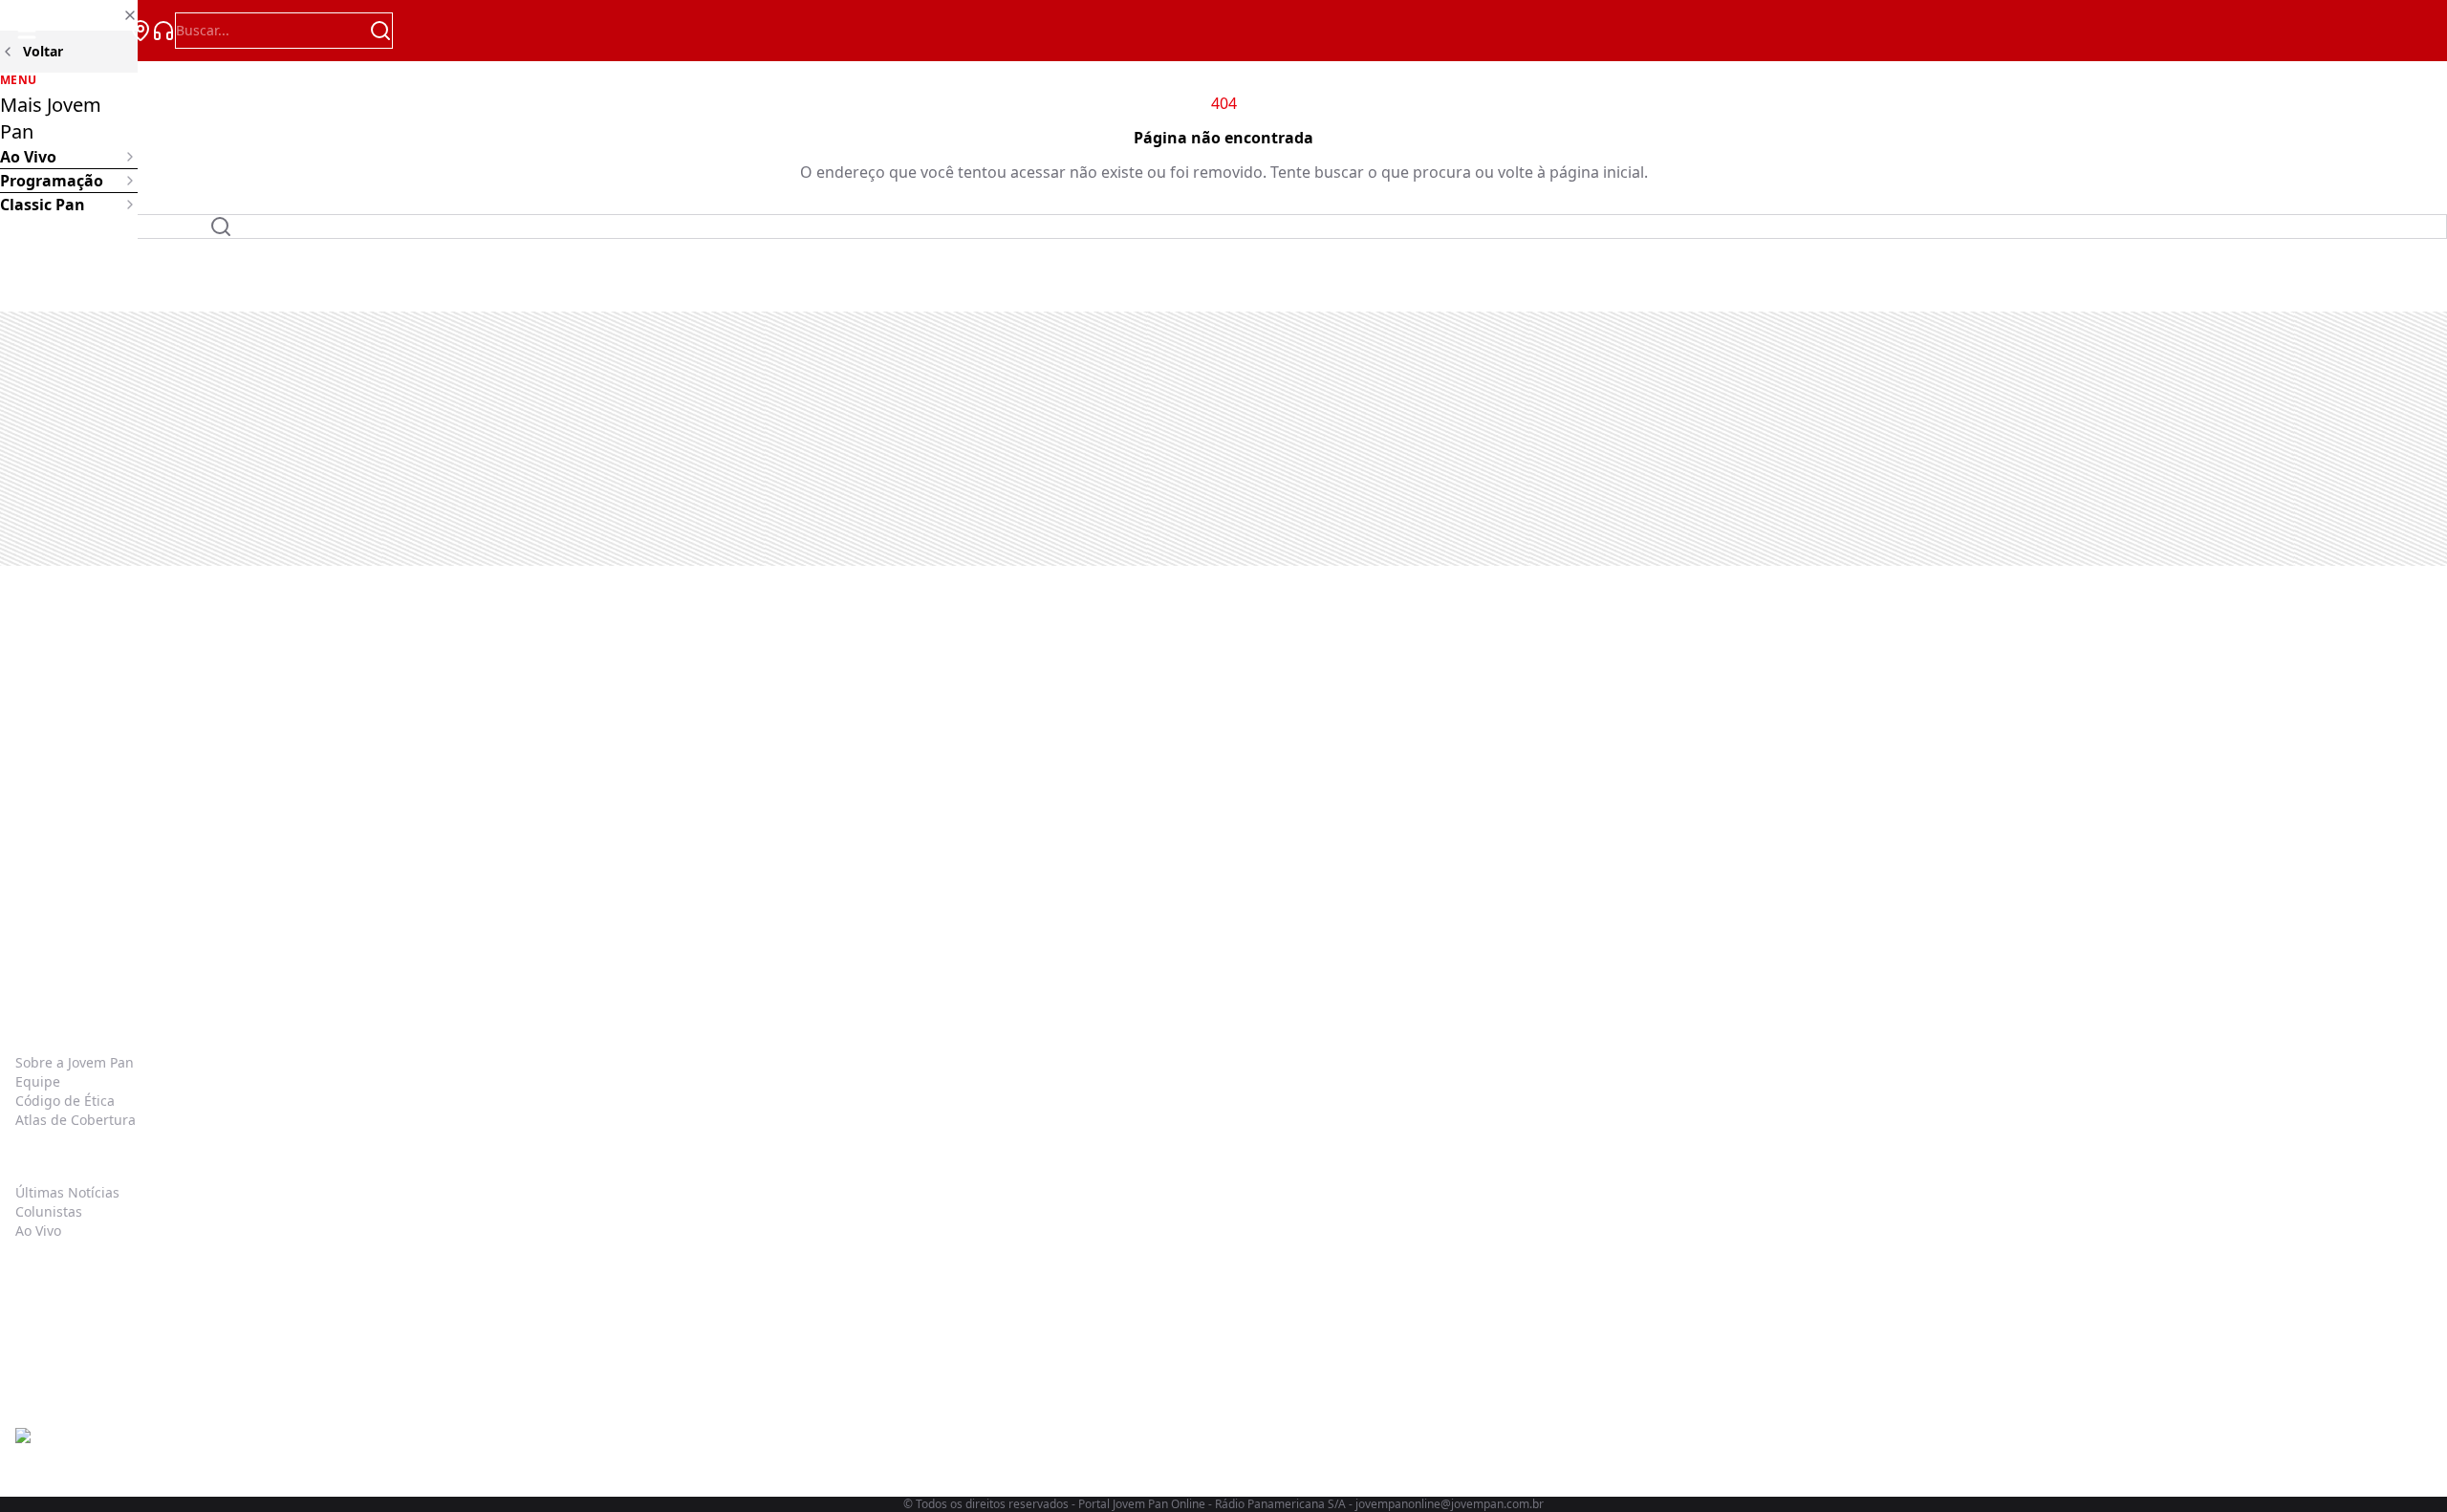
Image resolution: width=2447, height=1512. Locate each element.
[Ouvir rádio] (163, 31)
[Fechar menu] (69, 15)
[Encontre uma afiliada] (141, 31)
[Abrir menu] (27, 31)
